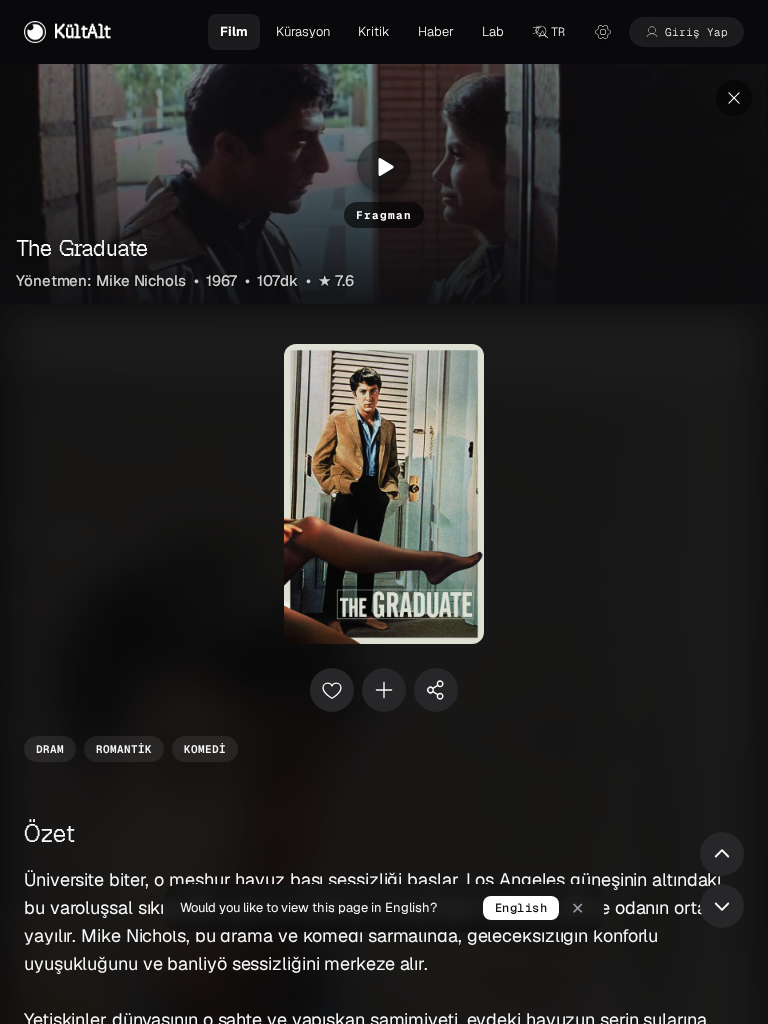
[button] (548, 32)
